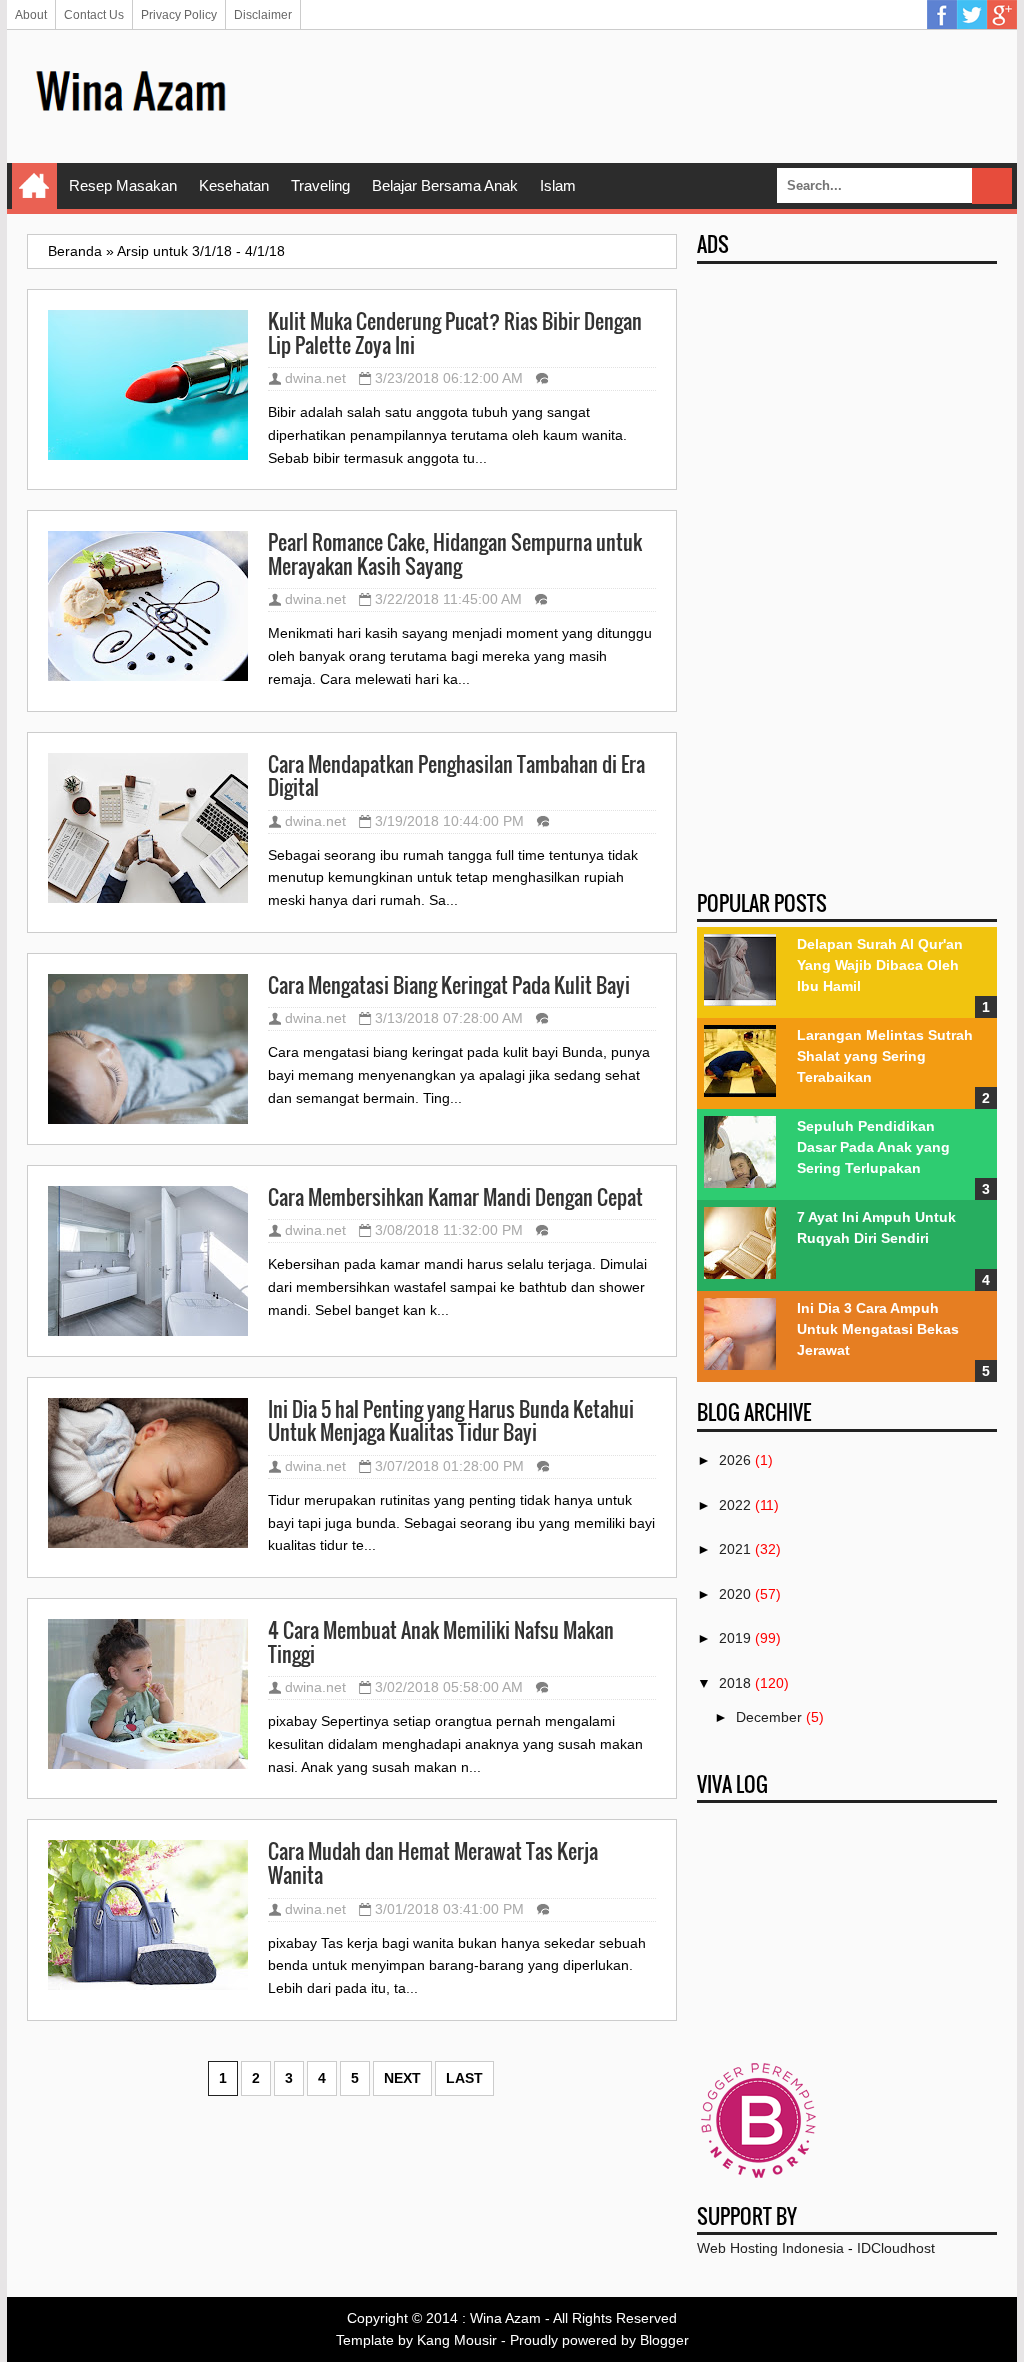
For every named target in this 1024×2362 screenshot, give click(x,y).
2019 (735, 1638)
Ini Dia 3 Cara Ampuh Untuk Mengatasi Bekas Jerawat (878, 1329)
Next (402, 2078)
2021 (735, 1549)
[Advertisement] (633, 95)
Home (34, 186)
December (769, 1717)
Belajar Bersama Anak (445, 185)
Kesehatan (234, 185)
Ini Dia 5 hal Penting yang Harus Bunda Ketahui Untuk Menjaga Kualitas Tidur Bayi (451, 1421)
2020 (735, 1594)
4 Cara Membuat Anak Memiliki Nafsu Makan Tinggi (441, 1642)
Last (464, 2078)
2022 (735, 1505)
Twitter (972, 15)
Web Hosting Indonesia (770, 2248)
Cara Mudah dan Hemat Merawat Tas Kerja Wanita (433, 1863)
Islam (558, 185)
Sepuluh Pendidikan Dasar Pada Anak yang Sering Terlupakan (873, 1147)
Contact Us (94, 15)
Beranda (75, 251)
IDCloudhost (896, 2248)
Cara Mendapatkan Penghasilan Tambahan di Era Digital (456, 776)
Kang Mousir (457, 2340)
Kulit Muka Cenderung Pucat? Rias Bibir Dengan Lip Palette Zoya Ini (455, 333)
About (31, 15)
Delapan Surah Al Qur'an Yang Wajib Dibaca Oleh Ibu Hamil (880, 965)
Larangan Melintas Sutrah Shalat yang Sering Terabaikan (885, 1056)
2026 (735, 1460)
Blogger (664, 2340)
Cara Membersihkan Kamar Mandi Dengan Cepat (455, 1198)
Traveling (320, 185)
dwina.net (315, 378)
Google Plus (1002, 15)
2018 (735, 1683)
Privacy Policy (179, 15)
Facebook (942, 15)
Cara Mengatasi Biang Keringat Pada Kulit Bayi (449, 986)
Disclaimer (263, 15)
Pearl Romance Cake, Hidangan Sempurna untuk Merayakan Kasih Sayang (455, 554)
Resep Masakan (123, 185)
